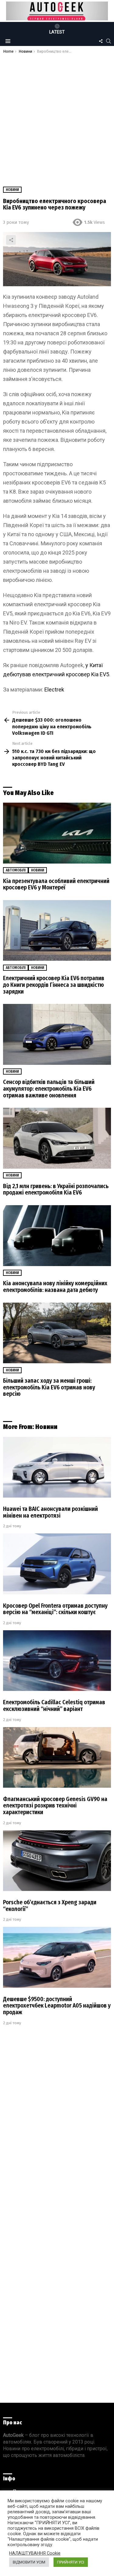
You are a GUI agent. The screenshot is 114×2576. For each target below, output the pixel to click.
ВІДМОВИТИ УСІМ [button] (29, 2562)
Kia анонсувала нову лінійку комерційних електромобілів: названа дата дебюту (55, 1287)
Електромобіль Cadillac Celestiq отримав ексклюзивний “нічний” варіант (54, 1706)
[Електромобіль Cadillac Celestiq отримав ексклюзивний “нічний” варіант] (57, 1661)
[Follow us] (101, 41)
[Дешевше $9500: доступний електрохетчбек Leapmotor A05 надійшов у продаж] (57, 1957)
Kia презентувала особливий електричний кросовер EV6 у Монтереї (56, 884)
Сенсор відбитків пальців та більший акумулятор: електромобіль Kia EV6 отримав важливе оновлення (49, 1089)
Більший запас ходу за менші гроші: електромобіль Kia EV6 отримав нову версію (49, 1387)
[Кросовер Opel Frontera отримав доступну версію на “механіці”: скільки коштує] (57, 1564)
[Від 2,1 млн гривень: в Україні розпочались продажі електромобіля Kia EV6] (57, 1138)
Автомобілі (16, 870)
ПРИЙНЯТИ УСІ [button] (71, 2562)
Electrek (54, 690)
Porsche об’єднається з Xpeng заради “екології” (50, 1906)
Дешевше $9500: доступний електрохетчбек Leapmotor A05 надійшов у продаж (57, 2006)
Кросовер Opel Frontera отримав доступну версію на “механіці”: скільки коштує (55, 1609)
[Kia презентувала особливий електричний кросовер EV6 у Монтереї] (57, 833)
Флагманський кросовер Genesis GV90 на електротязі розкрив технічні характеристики (55, 1806)
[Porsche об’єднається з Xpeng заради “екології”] (57, 1861)
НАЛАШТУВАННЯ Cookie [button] (35, 2553)
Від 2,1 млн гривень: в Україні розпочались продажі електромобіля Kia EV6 (56, 1189)
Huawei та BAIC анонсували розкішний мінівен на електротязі (50, 1512)
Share (11, 240)
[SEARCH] (109, 41)
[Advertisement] (57, 114)
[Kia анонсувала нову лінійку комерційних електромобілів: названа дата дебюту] (57, 1236)
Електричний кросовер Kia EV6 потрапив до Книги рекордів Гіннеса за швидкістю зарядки (54, 985)
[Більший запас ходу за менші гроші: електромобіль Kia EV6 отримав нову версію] (57, 1333)
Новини (38, 870)
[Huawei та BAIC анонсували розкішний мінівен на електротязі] (57, 1467)
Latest (57, 32)
